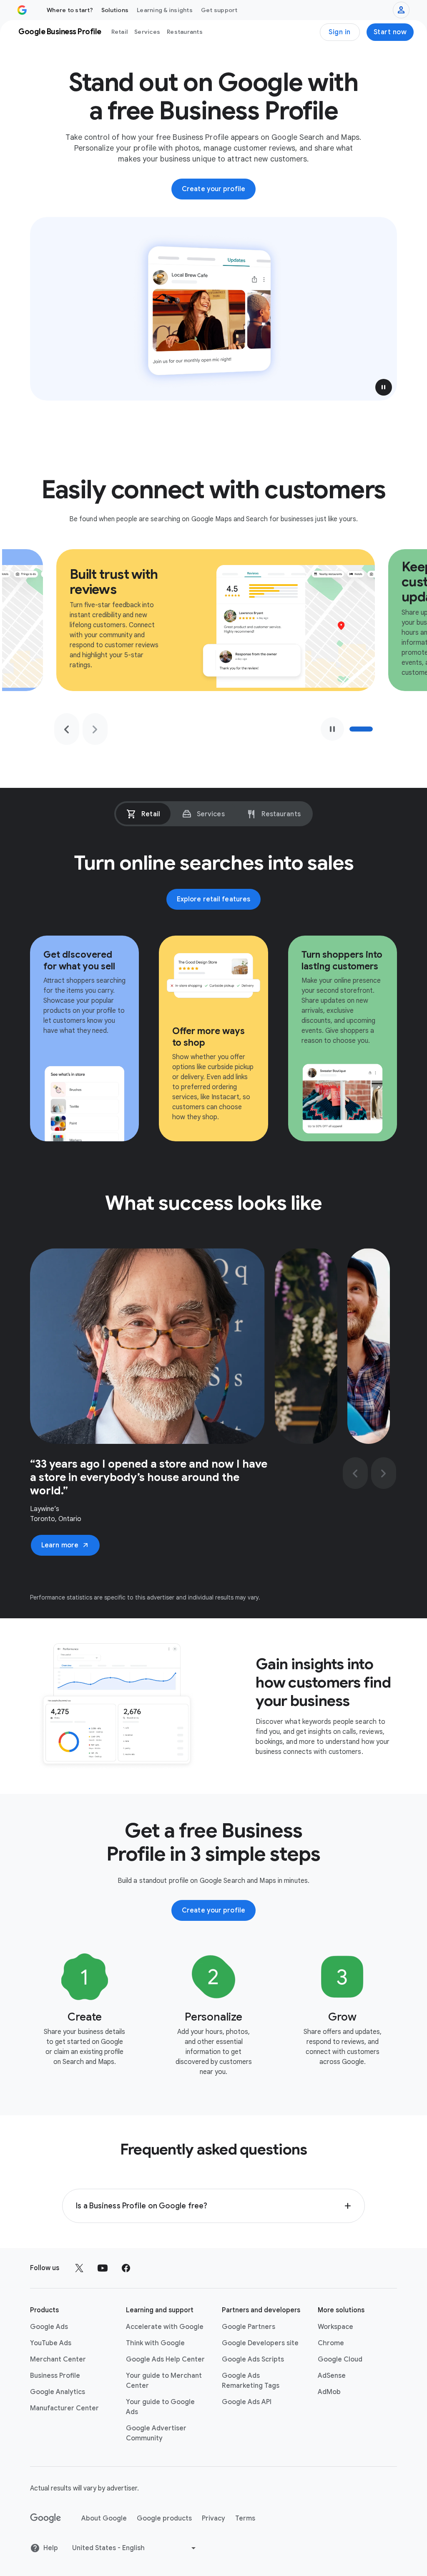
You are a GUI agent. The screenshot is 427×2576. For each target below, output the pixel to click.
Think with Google (155, 2343)
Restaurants (185, 32)
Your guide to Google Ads (160, 2407)
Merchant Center (58, 2359)
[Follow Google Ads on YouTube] (103, 2268)
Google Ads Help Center (165, 2359)
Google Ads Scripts (253, 2359)
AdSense (332, 2376)
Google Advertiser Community (156, 2433)
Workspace (335, 2327)
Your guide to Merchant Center (164, 2381)
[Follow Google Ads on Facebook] (126, 2268)
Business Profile (55, 2376)
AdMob (329, 2392)
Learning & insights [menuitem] (165, 10)
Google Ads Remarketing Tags (251, 2381)
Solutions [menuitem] (115, 10)
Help (51, 2548)
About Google (104, 2518)
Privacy (213, 2518)
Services (147, 32)
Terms (245, 2518)
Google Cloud (340, 2359)
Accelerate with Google (165, 2327)
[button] (384, 387)
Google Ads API (247, 2402)
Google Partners (249, 2327)
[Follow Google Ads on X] (79, 2268)
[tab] (143, 814)
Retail (120, 32)
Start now (390, 32)
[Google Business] (22, 10)
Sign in (340, 32)
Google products (164, 2518)
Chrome (331, 2343)
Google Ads (49, 2327)
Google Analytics (58, 2392)
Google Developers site (260, 2343)
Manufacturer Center (64, 2408)
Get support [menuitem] (219, 10)
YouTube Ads (51, 2343)
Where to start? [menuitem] (70, 10)
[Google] (46, 2518)
